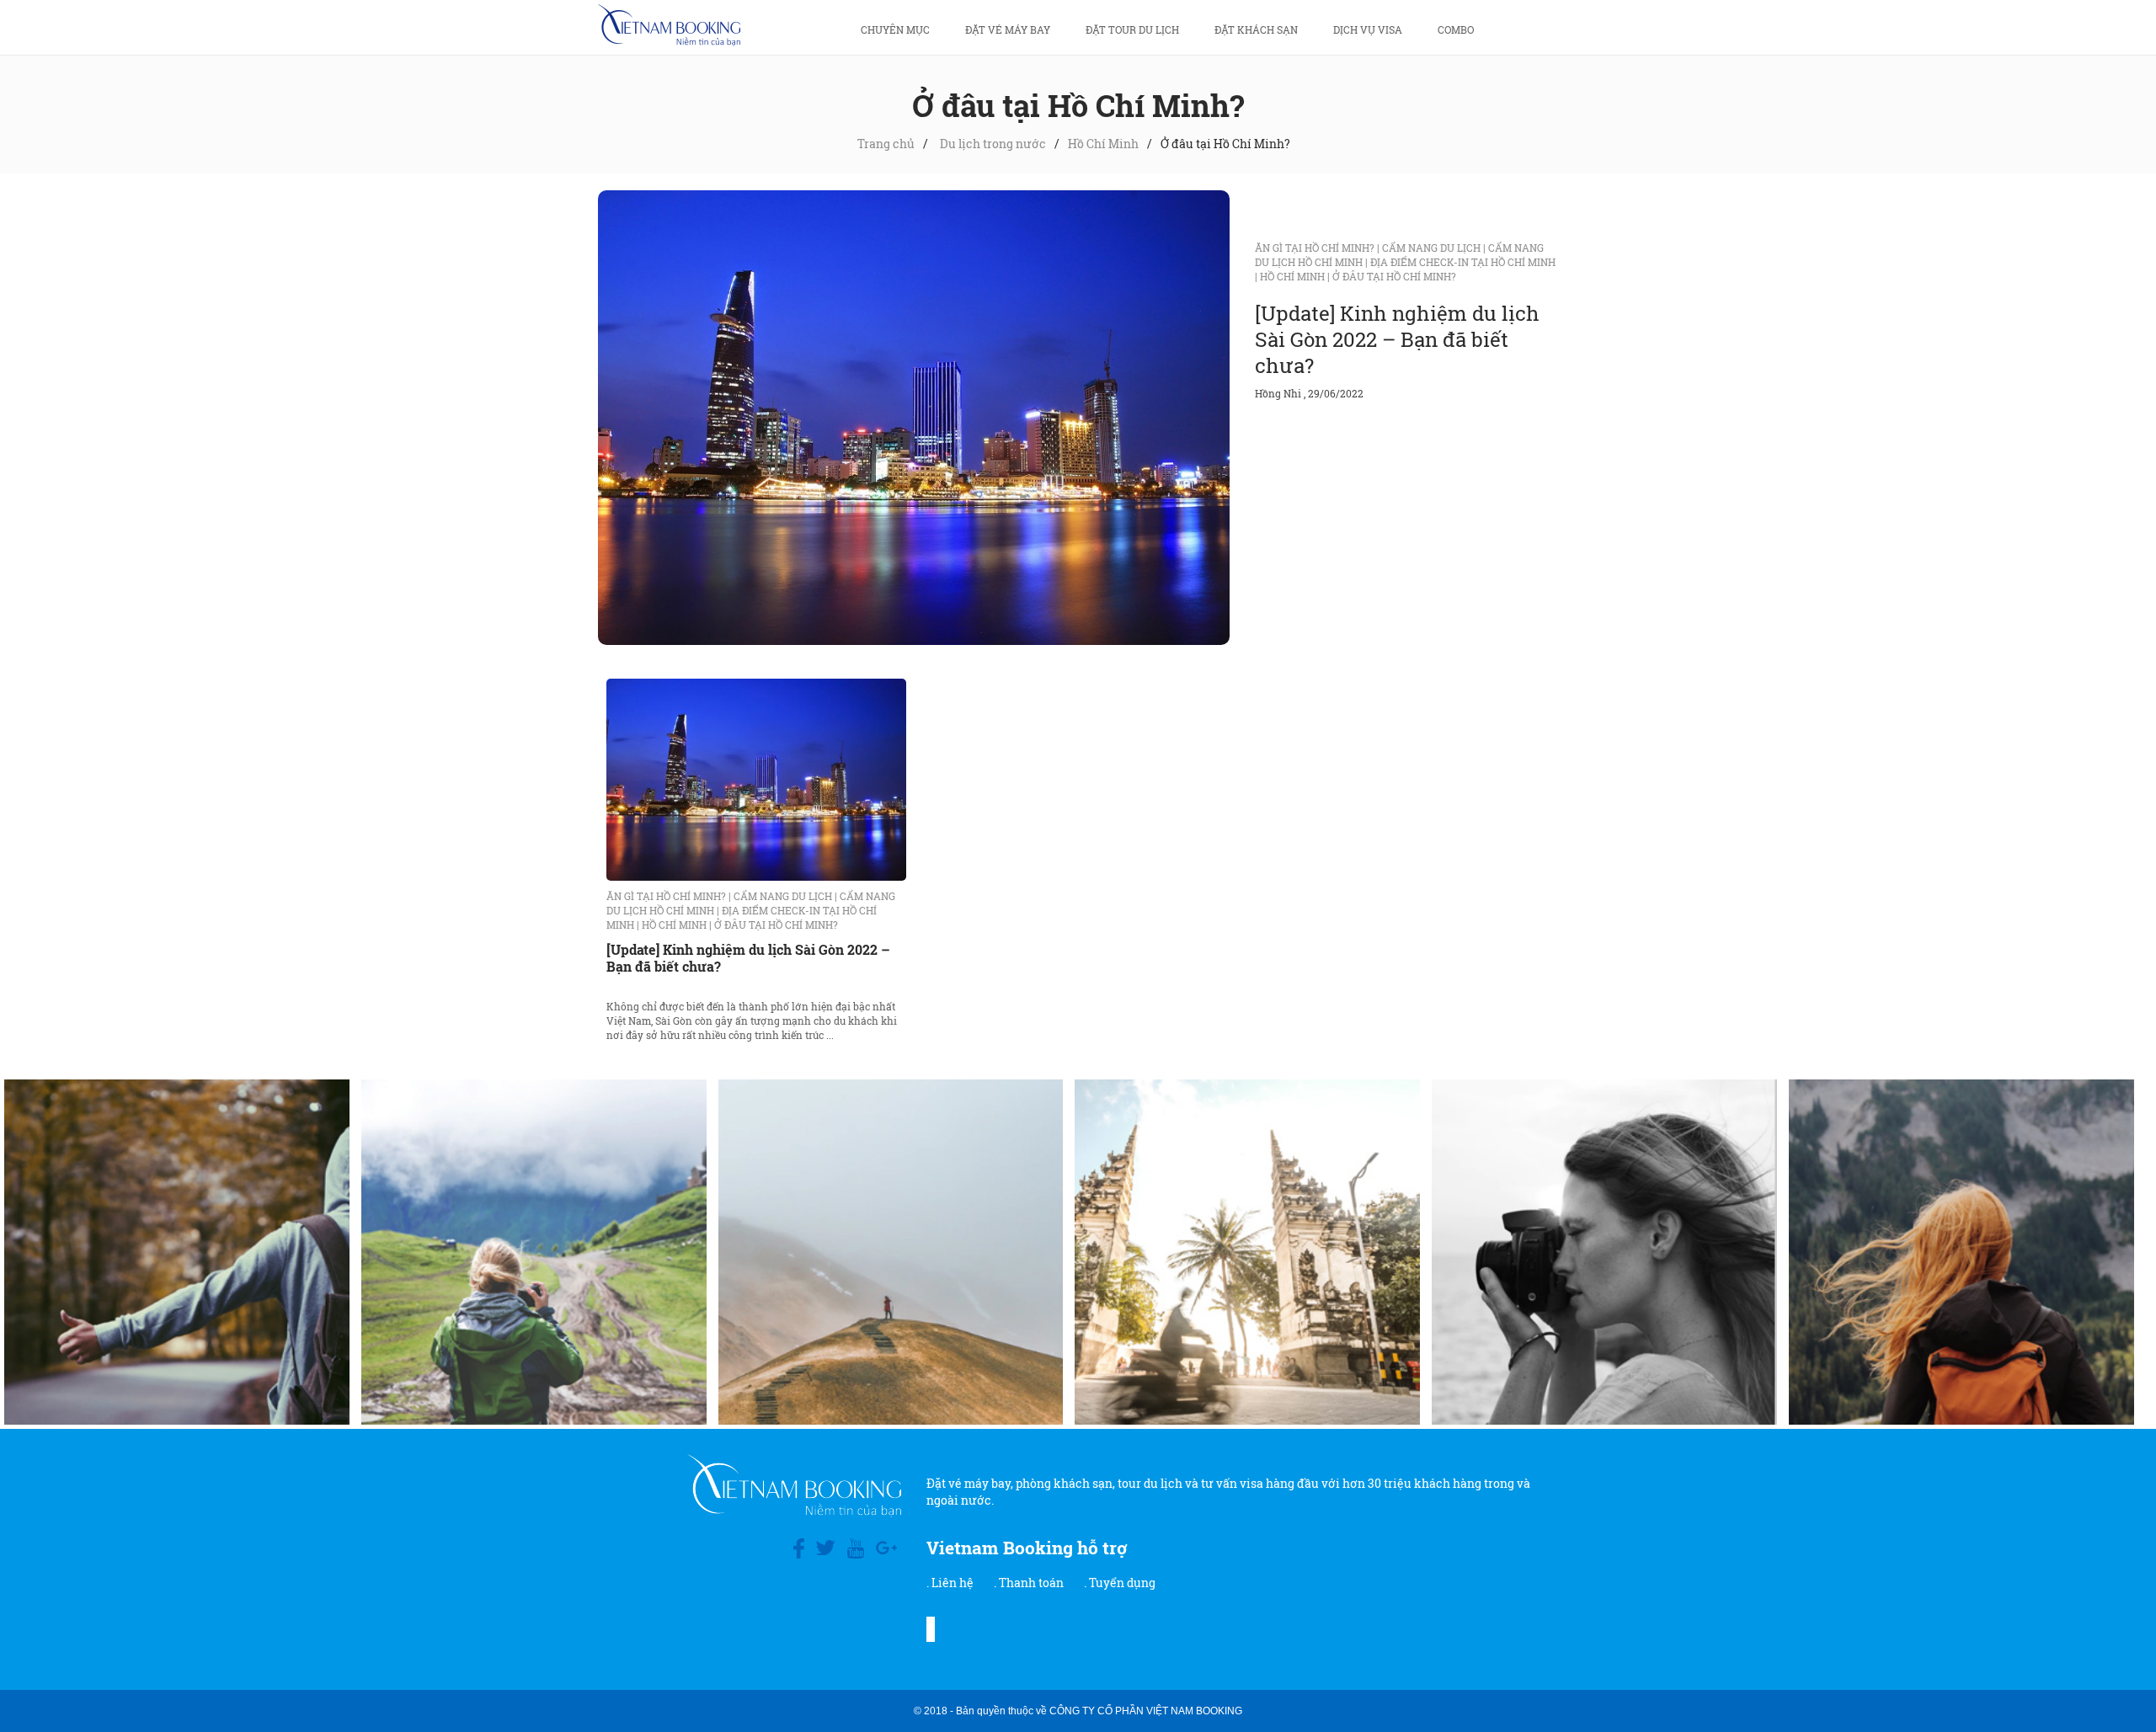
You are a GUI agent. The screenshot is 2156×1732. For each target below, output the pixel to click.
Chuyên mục (895, 29)
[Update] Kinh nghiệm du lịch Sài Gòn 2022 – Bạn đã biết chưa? (1397, 339)
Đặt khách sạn (1256, 29)
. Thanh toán (1029, 1583)
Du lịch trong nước (993, 144)
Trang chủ (886, 144)
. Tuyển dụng (1120, 1583)
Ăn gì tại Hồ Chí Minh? (1317, 248)
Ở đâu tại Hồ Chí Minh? (1394, 276)
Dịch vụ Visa (1368, 29)
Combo (1456, 29)
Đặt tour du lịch (1132, 29)
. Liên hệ (950, 1583)
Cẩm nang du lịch (1434, 248)
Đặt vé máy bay (1008, 29)
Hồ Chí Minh (1103, 144)
